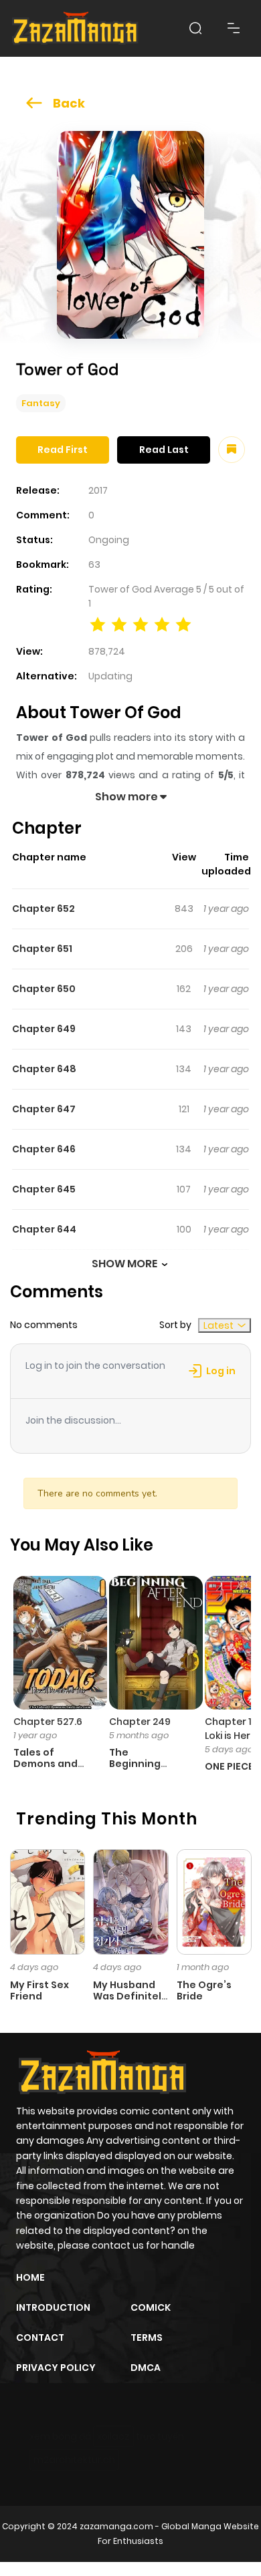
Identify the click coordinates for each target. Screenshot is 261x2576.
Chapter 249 (140, 1722)
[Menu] (234, 28)
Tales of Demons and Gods (46, 1764)
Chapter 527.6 (48, 1722)
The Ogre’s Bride (204, 1990)
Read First (63, 450)
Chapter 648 (44, 1069)
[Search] (195, 28)
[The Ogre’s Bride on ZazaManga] (214, 1901)
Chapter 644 (44, 1229)
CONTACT (40, 2338)
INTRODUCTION (53, 2307)
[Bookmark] (232, 450)
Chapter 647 (44, 1109)
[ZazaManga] (76, 28)
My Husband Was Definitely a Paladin (130, 1996)
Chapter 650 (44, 989)
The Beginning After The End (144, 1764)
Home (30, 2277)
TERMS (147, 2338)
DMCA (146, 2368)
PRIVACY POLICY (56, 2368)
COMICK (151, 2307)
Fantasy (41, 403)
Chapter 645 (44, 1189)
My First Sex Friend (39, 1990)
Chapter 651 (42, 949)
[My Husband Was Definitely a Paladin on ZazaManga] (130, 1901)
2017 (98, 490)
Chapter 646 (44, 1149)
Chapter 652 (43, 909)
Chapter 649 (44, 1029)
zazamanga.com (116, 2526)
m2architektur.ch (74, 2460)
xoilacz (113, 2436)
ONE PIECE (229, 1766)
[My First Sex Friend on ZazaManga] (48, 1901)
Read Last (164, 450)
